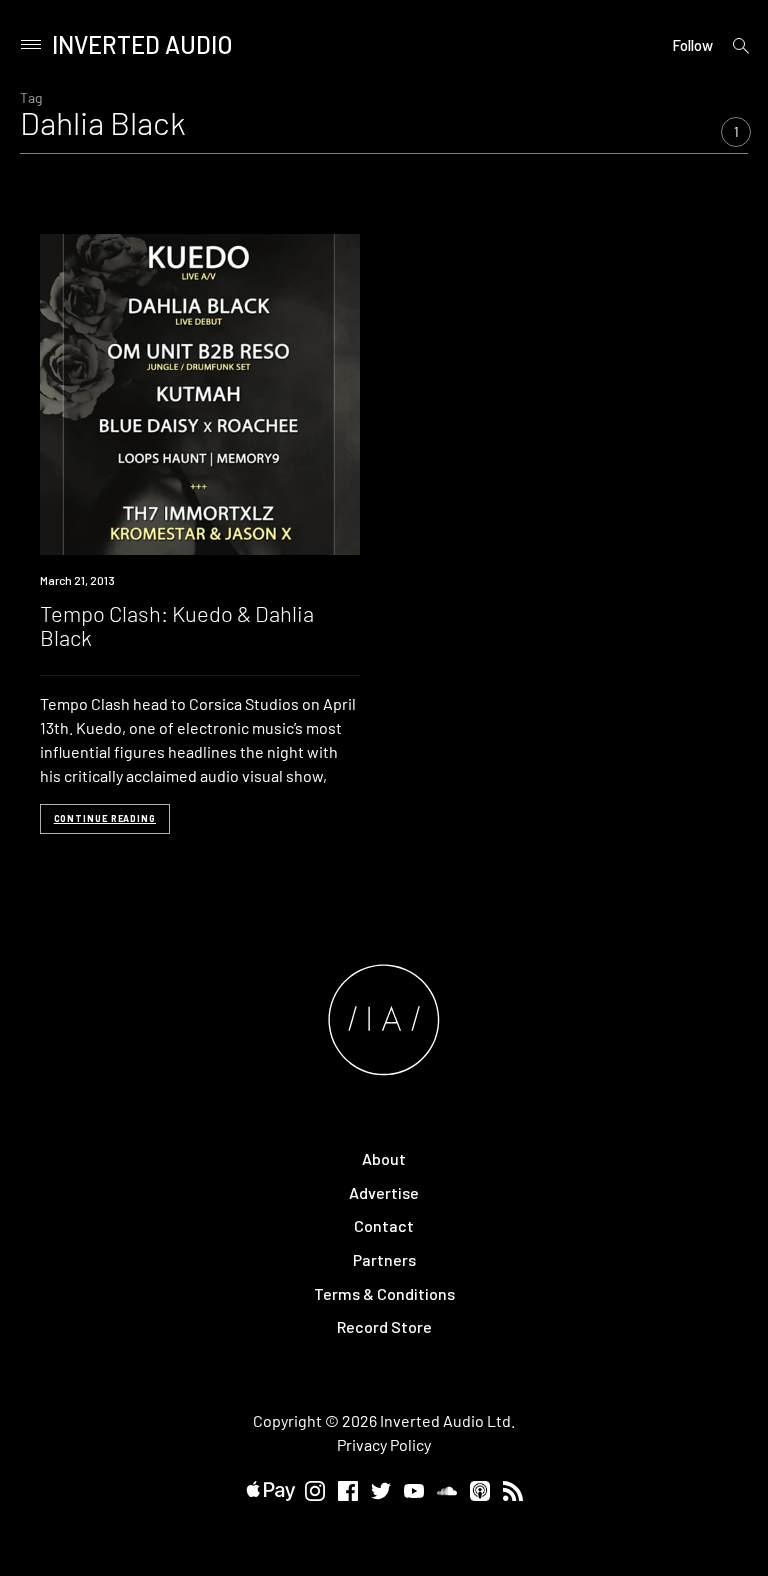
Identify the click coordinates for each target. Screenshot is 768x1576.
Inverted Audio (142, 44)
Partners (384, 1259)
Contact (384, 1225)
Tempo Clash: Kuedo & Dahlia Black (177, 625)
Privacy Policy (384, 1444)
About (384, 1158)
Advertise (384, 1192)
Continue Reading (105, 818)
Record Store (384, 1326)
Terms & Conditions (384, 1293)
